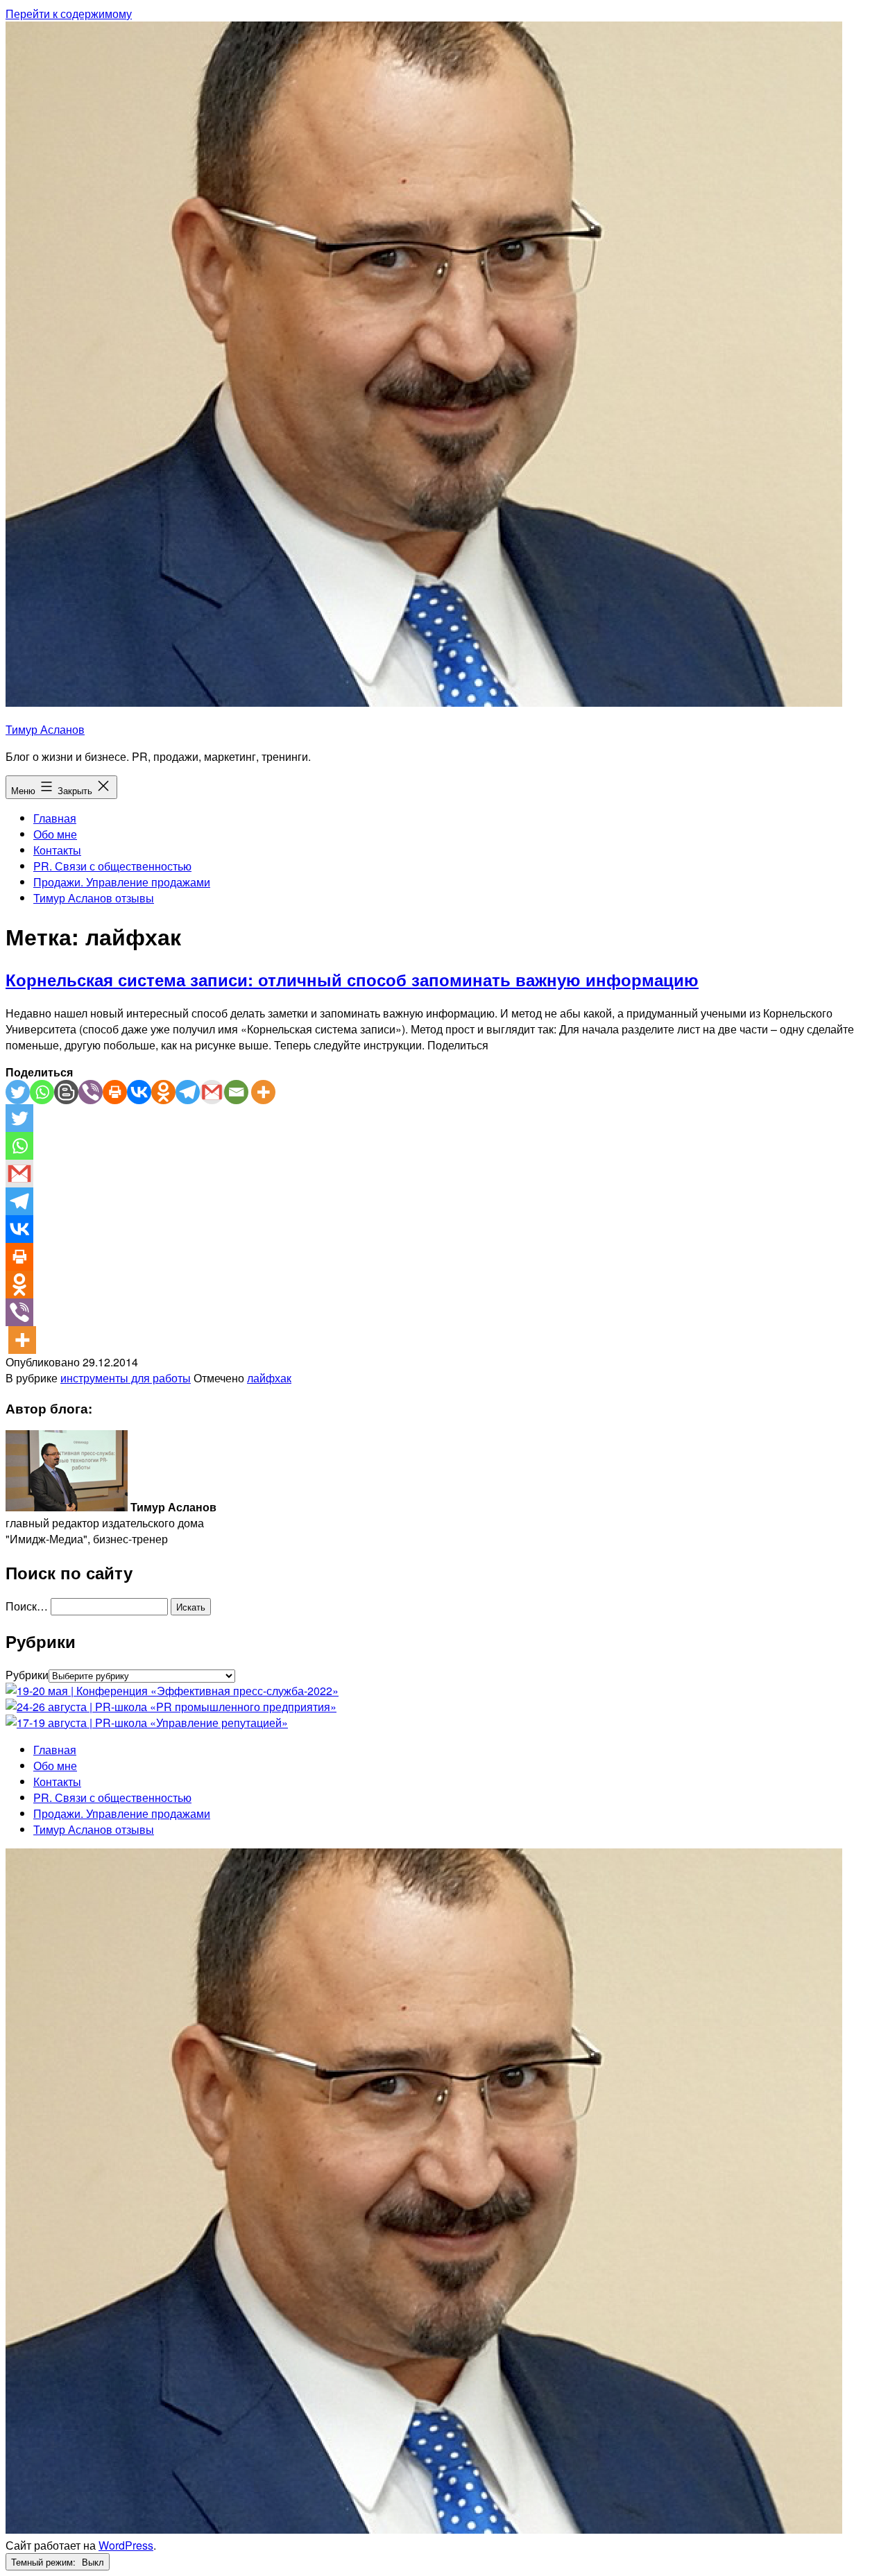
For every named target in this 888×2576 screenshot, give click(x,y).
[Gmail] (212, 1092)
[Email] (236, 1092)
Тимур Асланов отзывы (94, 898)
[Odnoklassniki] (163, 1092)
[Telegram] (188, 1092)
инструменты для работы (126, 1378)
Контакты (57, 850)
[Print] (115, 1092)
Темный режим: (45, 2562)
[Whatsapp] (42, 1092)
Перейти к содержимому (69, 14)
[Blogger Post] (66, 1092)
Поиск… (27, 1606)
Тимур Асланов (45, 729)
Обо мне (55, 834)
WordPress (126, 2545)
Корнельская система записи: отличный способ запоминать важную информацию (352, 979)
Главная (55, 818)
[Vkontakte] (139, 1092)
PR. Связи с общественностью (112, 866)
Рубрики (27, 1675)
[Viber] (91, 1092)
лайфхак (269, 1378)
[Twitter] (18, 1092)
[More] (263, 1092)
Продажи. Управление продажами (122, 882)
